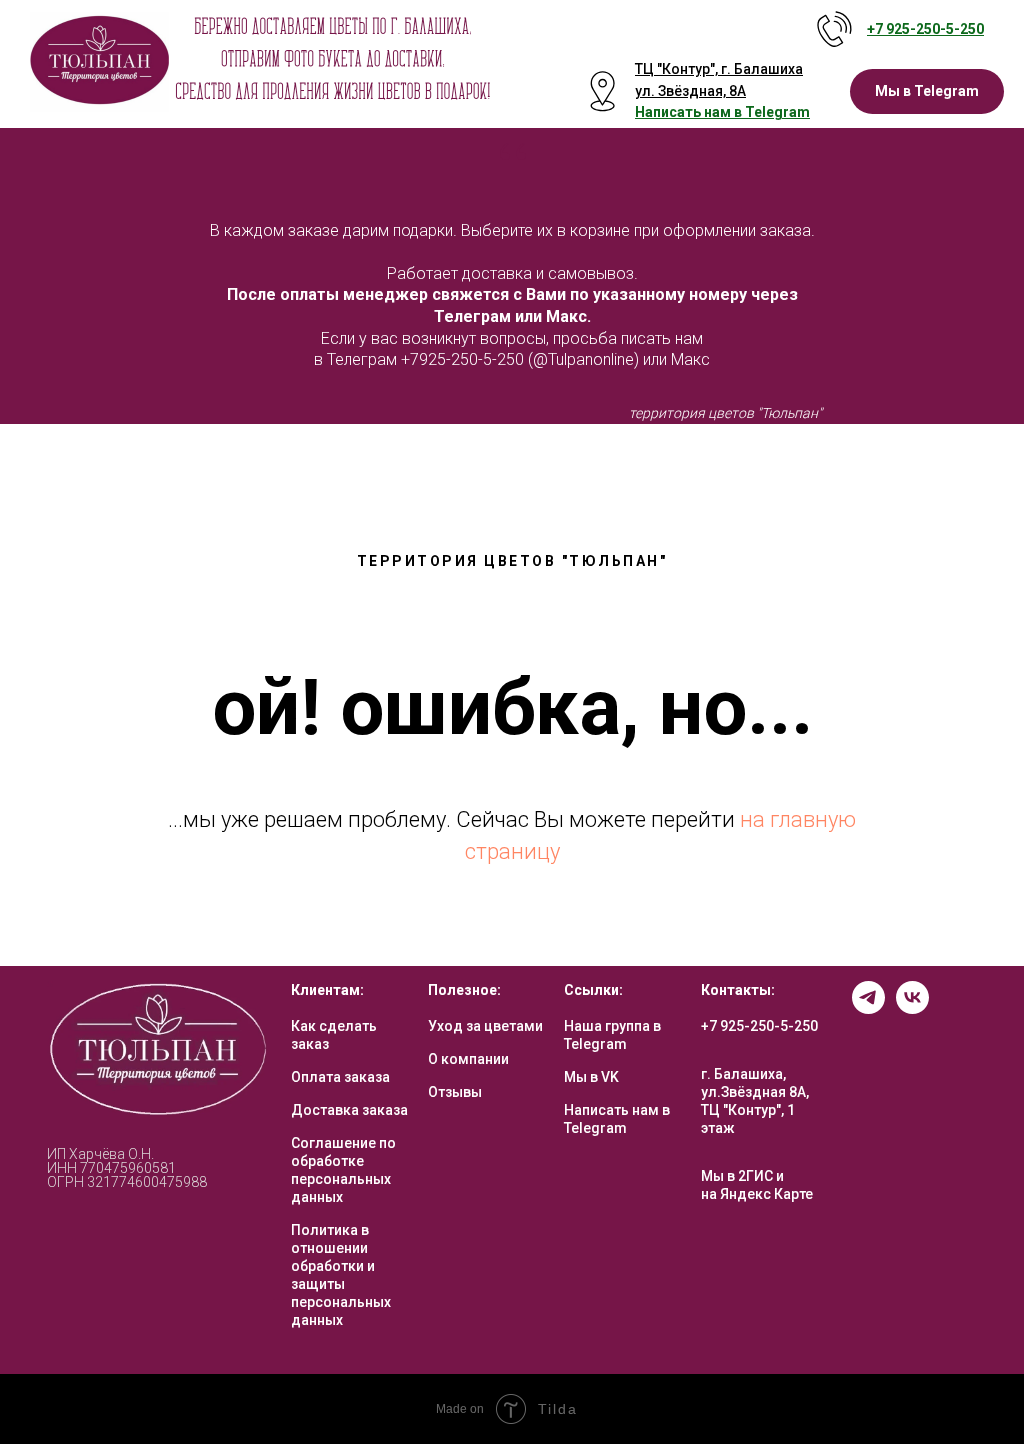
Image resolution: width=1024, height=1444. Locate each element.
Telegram (777, 112)
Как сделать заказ (334, 1035)
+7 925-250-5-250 (759, 1026)
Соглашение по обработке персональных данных (343, 1170)
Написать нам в (690, 112)
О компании (468, 1059)
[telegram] (868, 1008)
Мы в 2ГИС (737, 1176)
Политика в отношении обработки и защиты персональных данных (341, 1275)
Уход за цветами (485, 1026)
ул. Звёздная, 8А (690, 91)
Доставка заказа (349, 1110)
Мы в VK (591, 1077)
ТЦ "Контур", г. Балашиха (719, 69)
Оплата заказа (340, 1077)
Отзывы (455, 1092)
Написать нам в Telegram (617, 1119)
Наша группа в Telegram (612, 1035)
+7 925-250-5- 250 (925, 29)
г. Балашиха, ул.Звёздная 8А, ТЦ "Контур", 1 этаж (755, 1101)
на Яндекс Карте (757, 1194)
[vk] (912, 1008)
